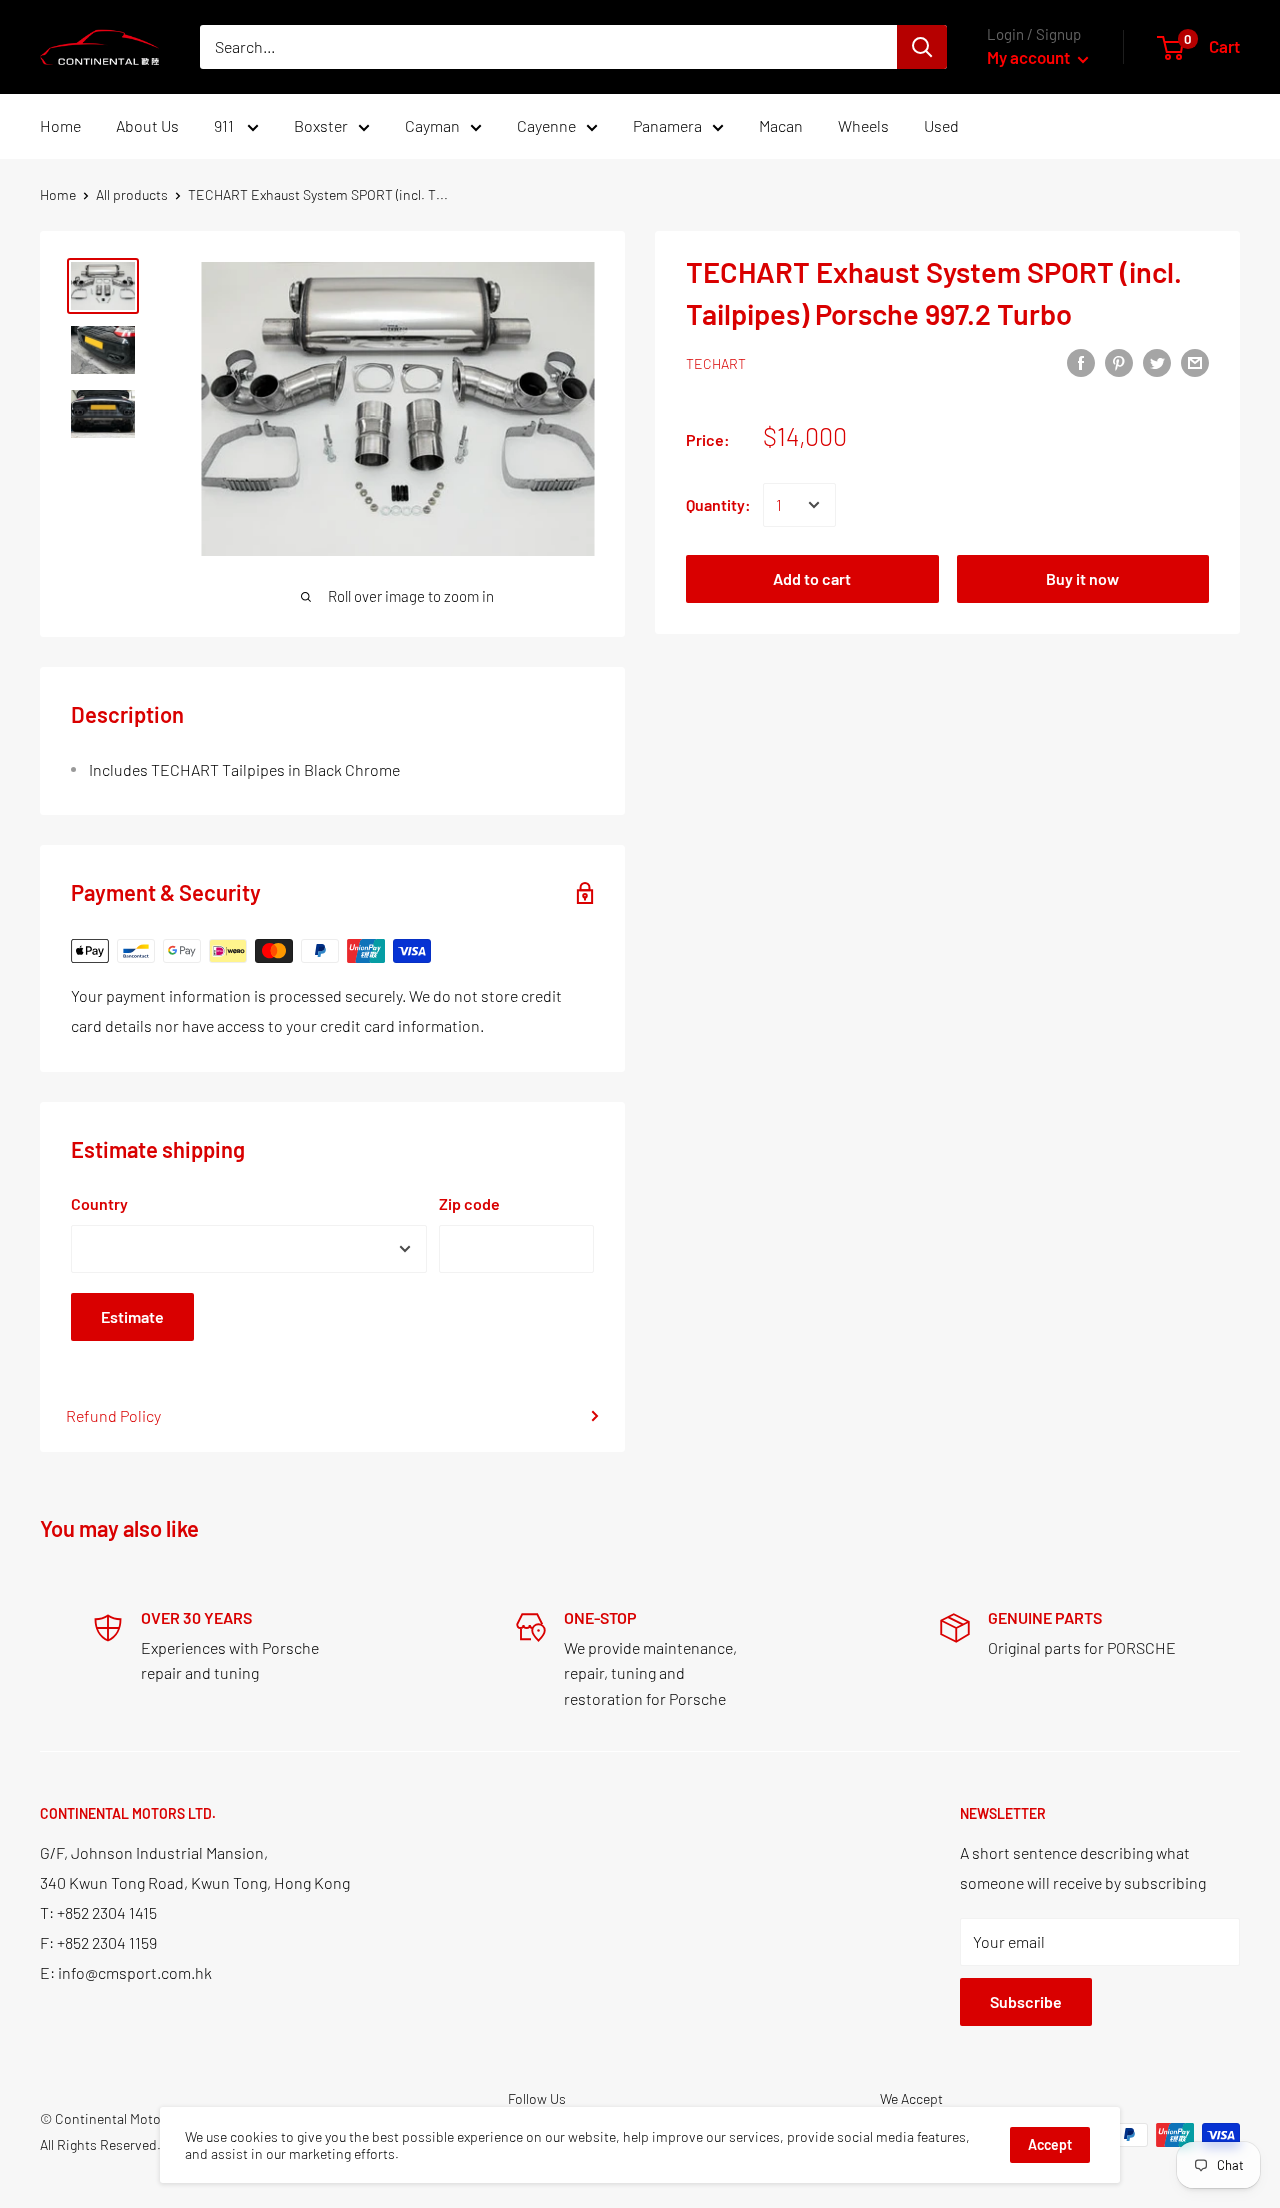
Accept (1050, 2144)
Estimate (132, 1316)
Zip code (469, 1203)
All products (132, 194)
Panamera (667, 125)
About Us (147, 125)
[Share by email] (1195, 361)
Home (60, 125)
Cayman (432, 125)
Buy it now (1082, 578)
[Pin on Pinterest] (1119, 361)
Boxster (321, 125)
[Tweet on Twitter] (1157, 361)
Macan (781, 125)
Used (941, 125)
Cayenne (546, 125)
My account (1030, 57)
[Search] (922, 47)
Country (99, 1203)
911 (225, 125)
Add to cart (812, 578)
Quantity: (718, 504)
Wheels (863, 125)
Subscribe (1026, 2001)
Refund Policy (113, 1415)
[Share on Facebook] (1081, 361)
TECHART (716, 363)
